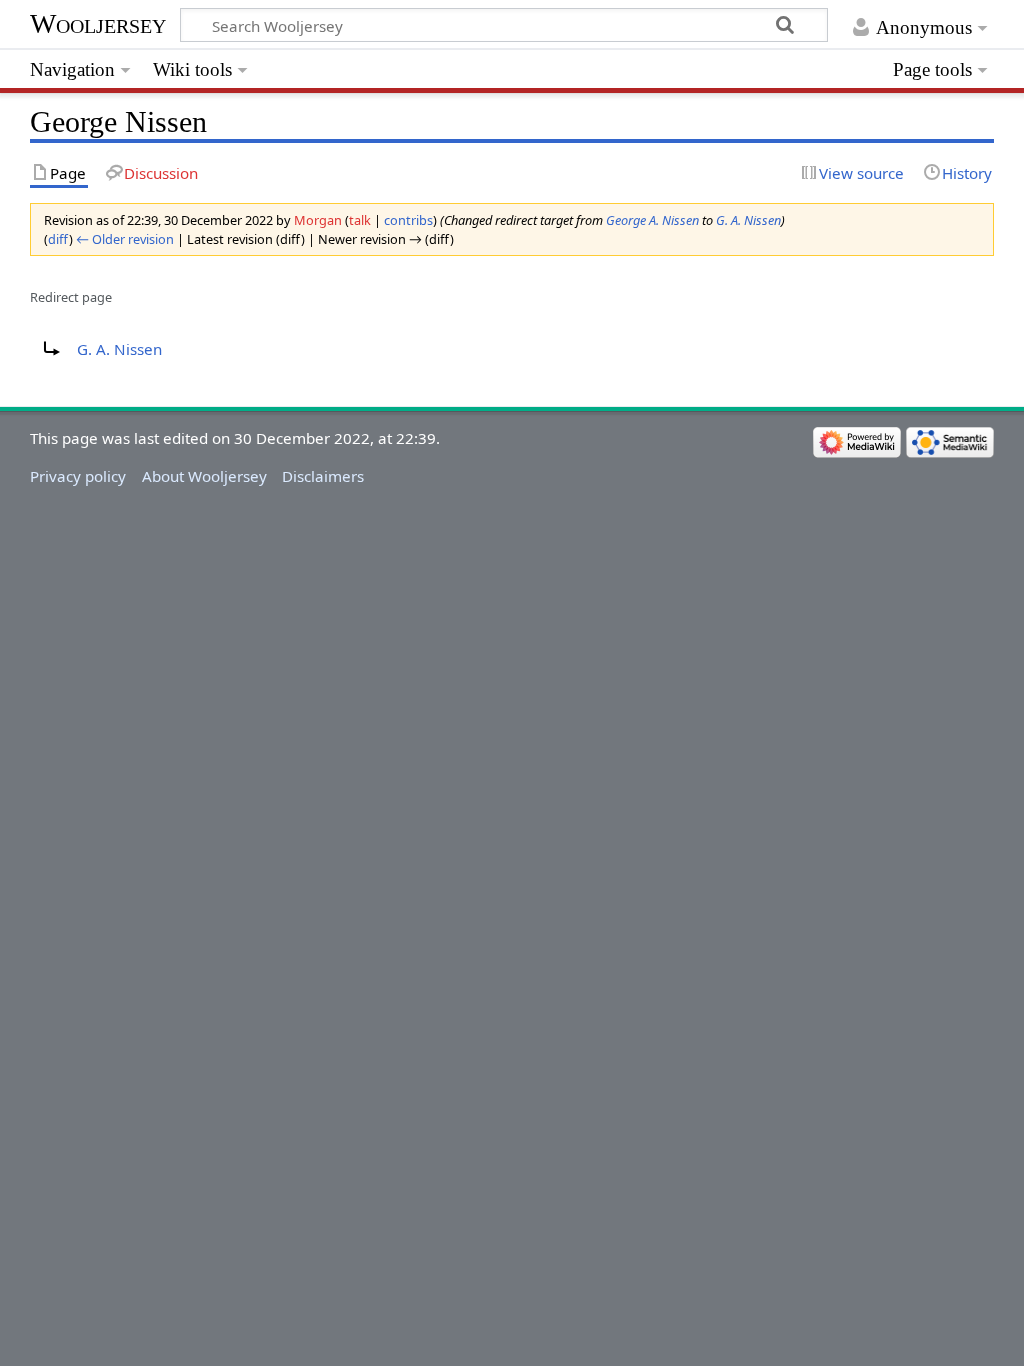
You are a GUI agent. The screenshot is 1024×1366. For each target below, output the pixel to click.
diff (58, 239)
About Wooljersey (204, 476)
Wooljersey (98, 23)
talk (360, 220)
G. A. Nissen (748, 220)
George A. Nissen (652, 220)
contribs (408, 220)
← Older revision (125, 239)
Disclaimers (323, 476)
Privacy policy (78, 476)
